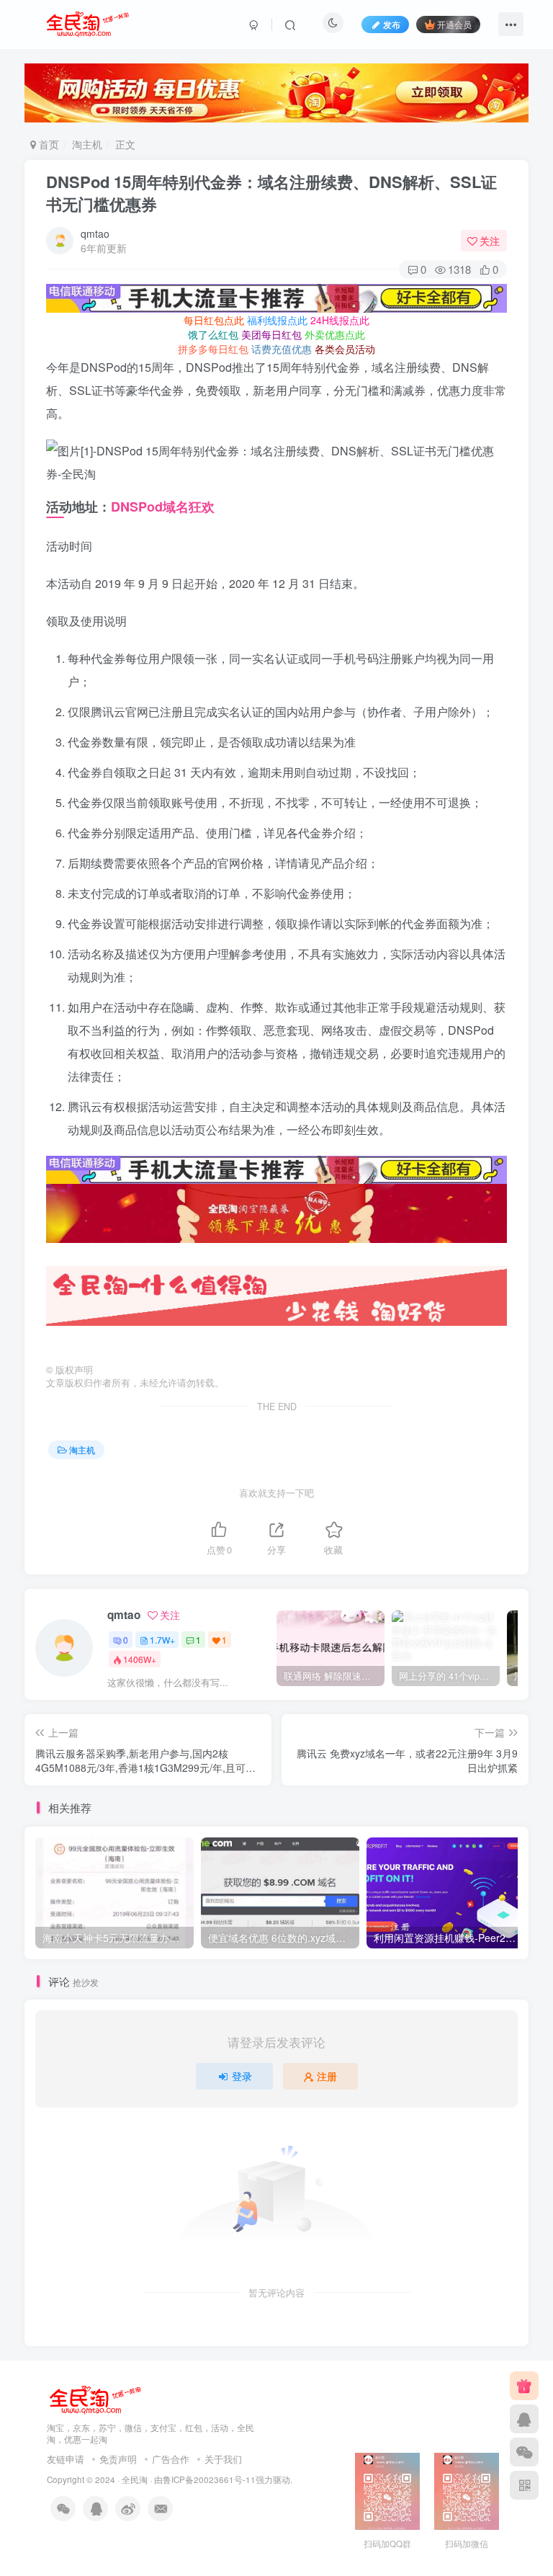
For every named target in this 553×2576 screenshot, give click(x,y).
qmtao (95, 233)
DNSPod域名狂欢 (163, 507)
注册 (327, 2076)
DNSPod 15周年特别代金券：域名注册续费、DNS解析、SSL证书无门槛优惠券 (271, 193)
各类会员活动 (345, 349)
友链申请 (66, 2459)
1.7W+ (162, 1640)
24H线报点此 (340, 320)
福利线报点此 (277, 320)
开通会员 (454, 24)
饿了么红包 (213, 334)
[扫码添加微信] (524, 2452)
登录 (242, 2076)
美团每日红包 (271, 334)
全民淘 (135, 2479)
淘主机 (87, 144)
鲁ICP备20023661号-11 (209, 2479)
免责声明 (118, 2459)
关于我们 (223, 2459)
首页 (48, 144)
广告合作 (171, 2459)
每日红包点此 (214, 320)
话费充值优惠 (282, 349)
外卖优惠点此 (335, 334)
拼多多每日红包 (213, 349)
